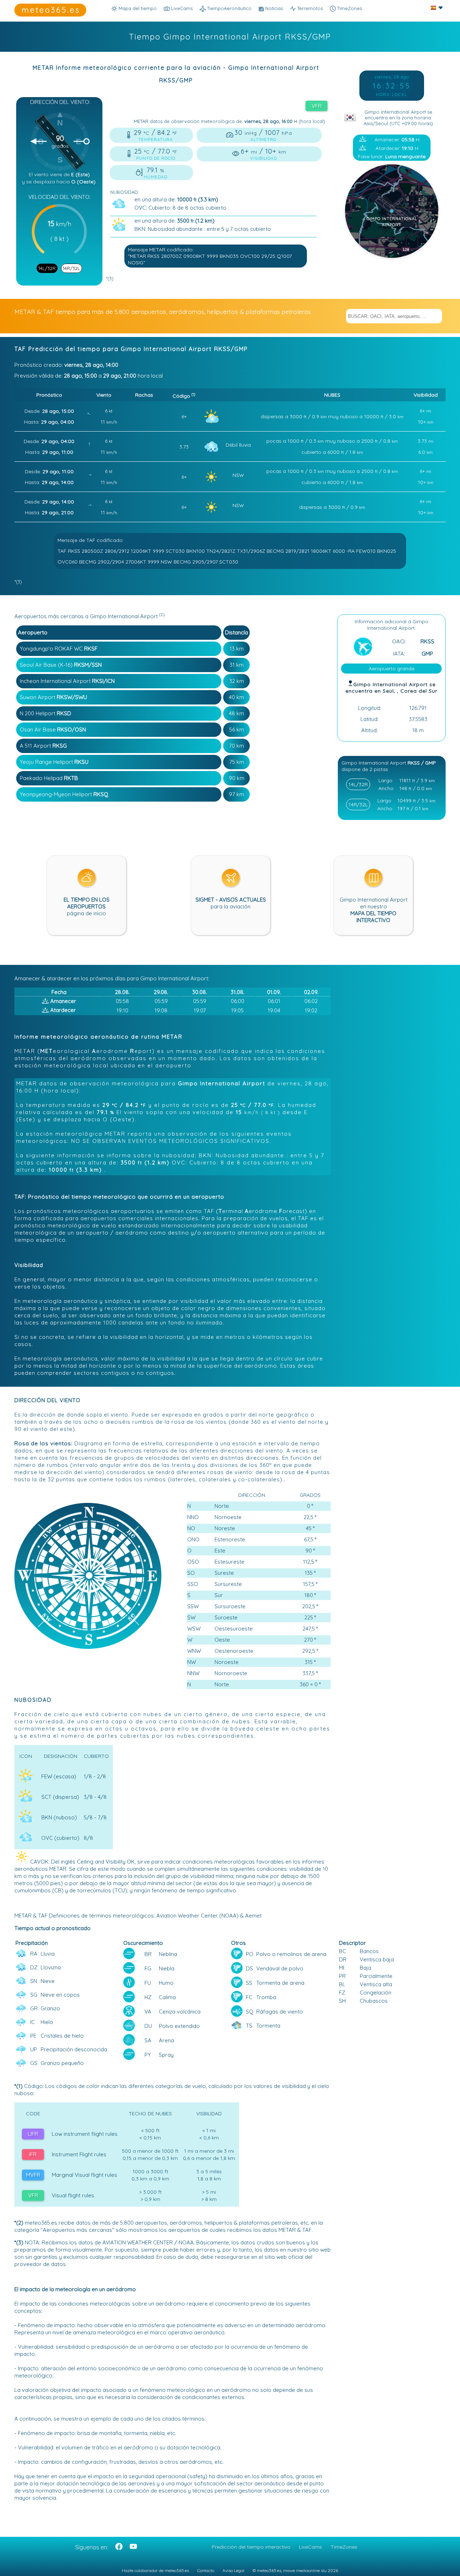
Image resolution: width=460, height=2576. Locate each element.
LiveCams (310, 2547)
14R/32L (72, 268)
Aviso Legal (233, 2570)
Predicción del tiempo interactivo (251, 2547)
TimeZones (349, 8)
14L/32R (47, 268)
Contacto (206, 2570)
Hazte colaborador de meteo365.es (155, 2570)
